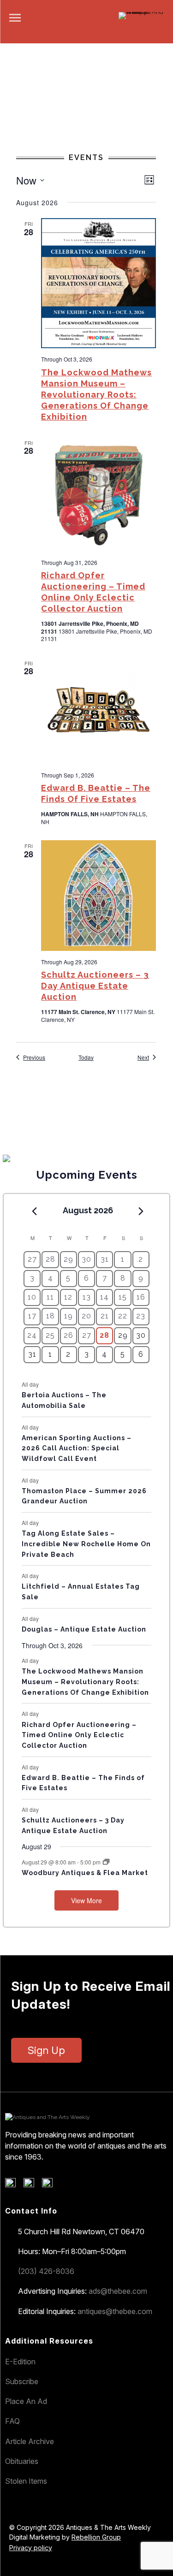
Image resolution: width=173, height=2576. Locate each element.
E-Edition (20, 2362)
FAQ (12, 2421)
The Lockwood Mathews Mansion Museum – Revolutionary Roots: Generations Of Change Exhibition (96, 395)
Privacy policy (31, 2548)
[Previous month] (34, 1211)
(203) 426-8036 (46, 2271)
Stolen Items (26, 2481)
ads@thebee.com (118, 2291)
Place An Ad (26, 2401)
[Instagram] (51, 2185)
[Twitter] (32, 2185)
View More (86, 1900)
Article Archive (30, 2441)
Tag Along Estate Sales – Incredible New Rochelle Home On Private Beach (86, 1544)
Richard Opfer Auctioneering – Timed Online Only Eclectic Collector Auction (79, 1735)
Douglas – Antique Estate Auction (84, 1629)
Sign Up (46, 2050)
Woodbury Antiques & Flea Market (85, 1873)
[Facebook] (14, 2185)
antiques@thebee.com (115, 2311)
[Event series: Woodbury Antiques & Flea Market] (106, 1862)
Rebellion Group (96, 2537)
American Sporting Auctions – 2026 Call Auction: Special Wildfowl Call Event (77, 1448)
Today (86, 1057)
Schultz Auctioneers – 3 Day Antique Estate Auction (95, 986)
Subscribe (22, 2381)
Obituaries (22, 2461)
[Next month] (141, 1211)
